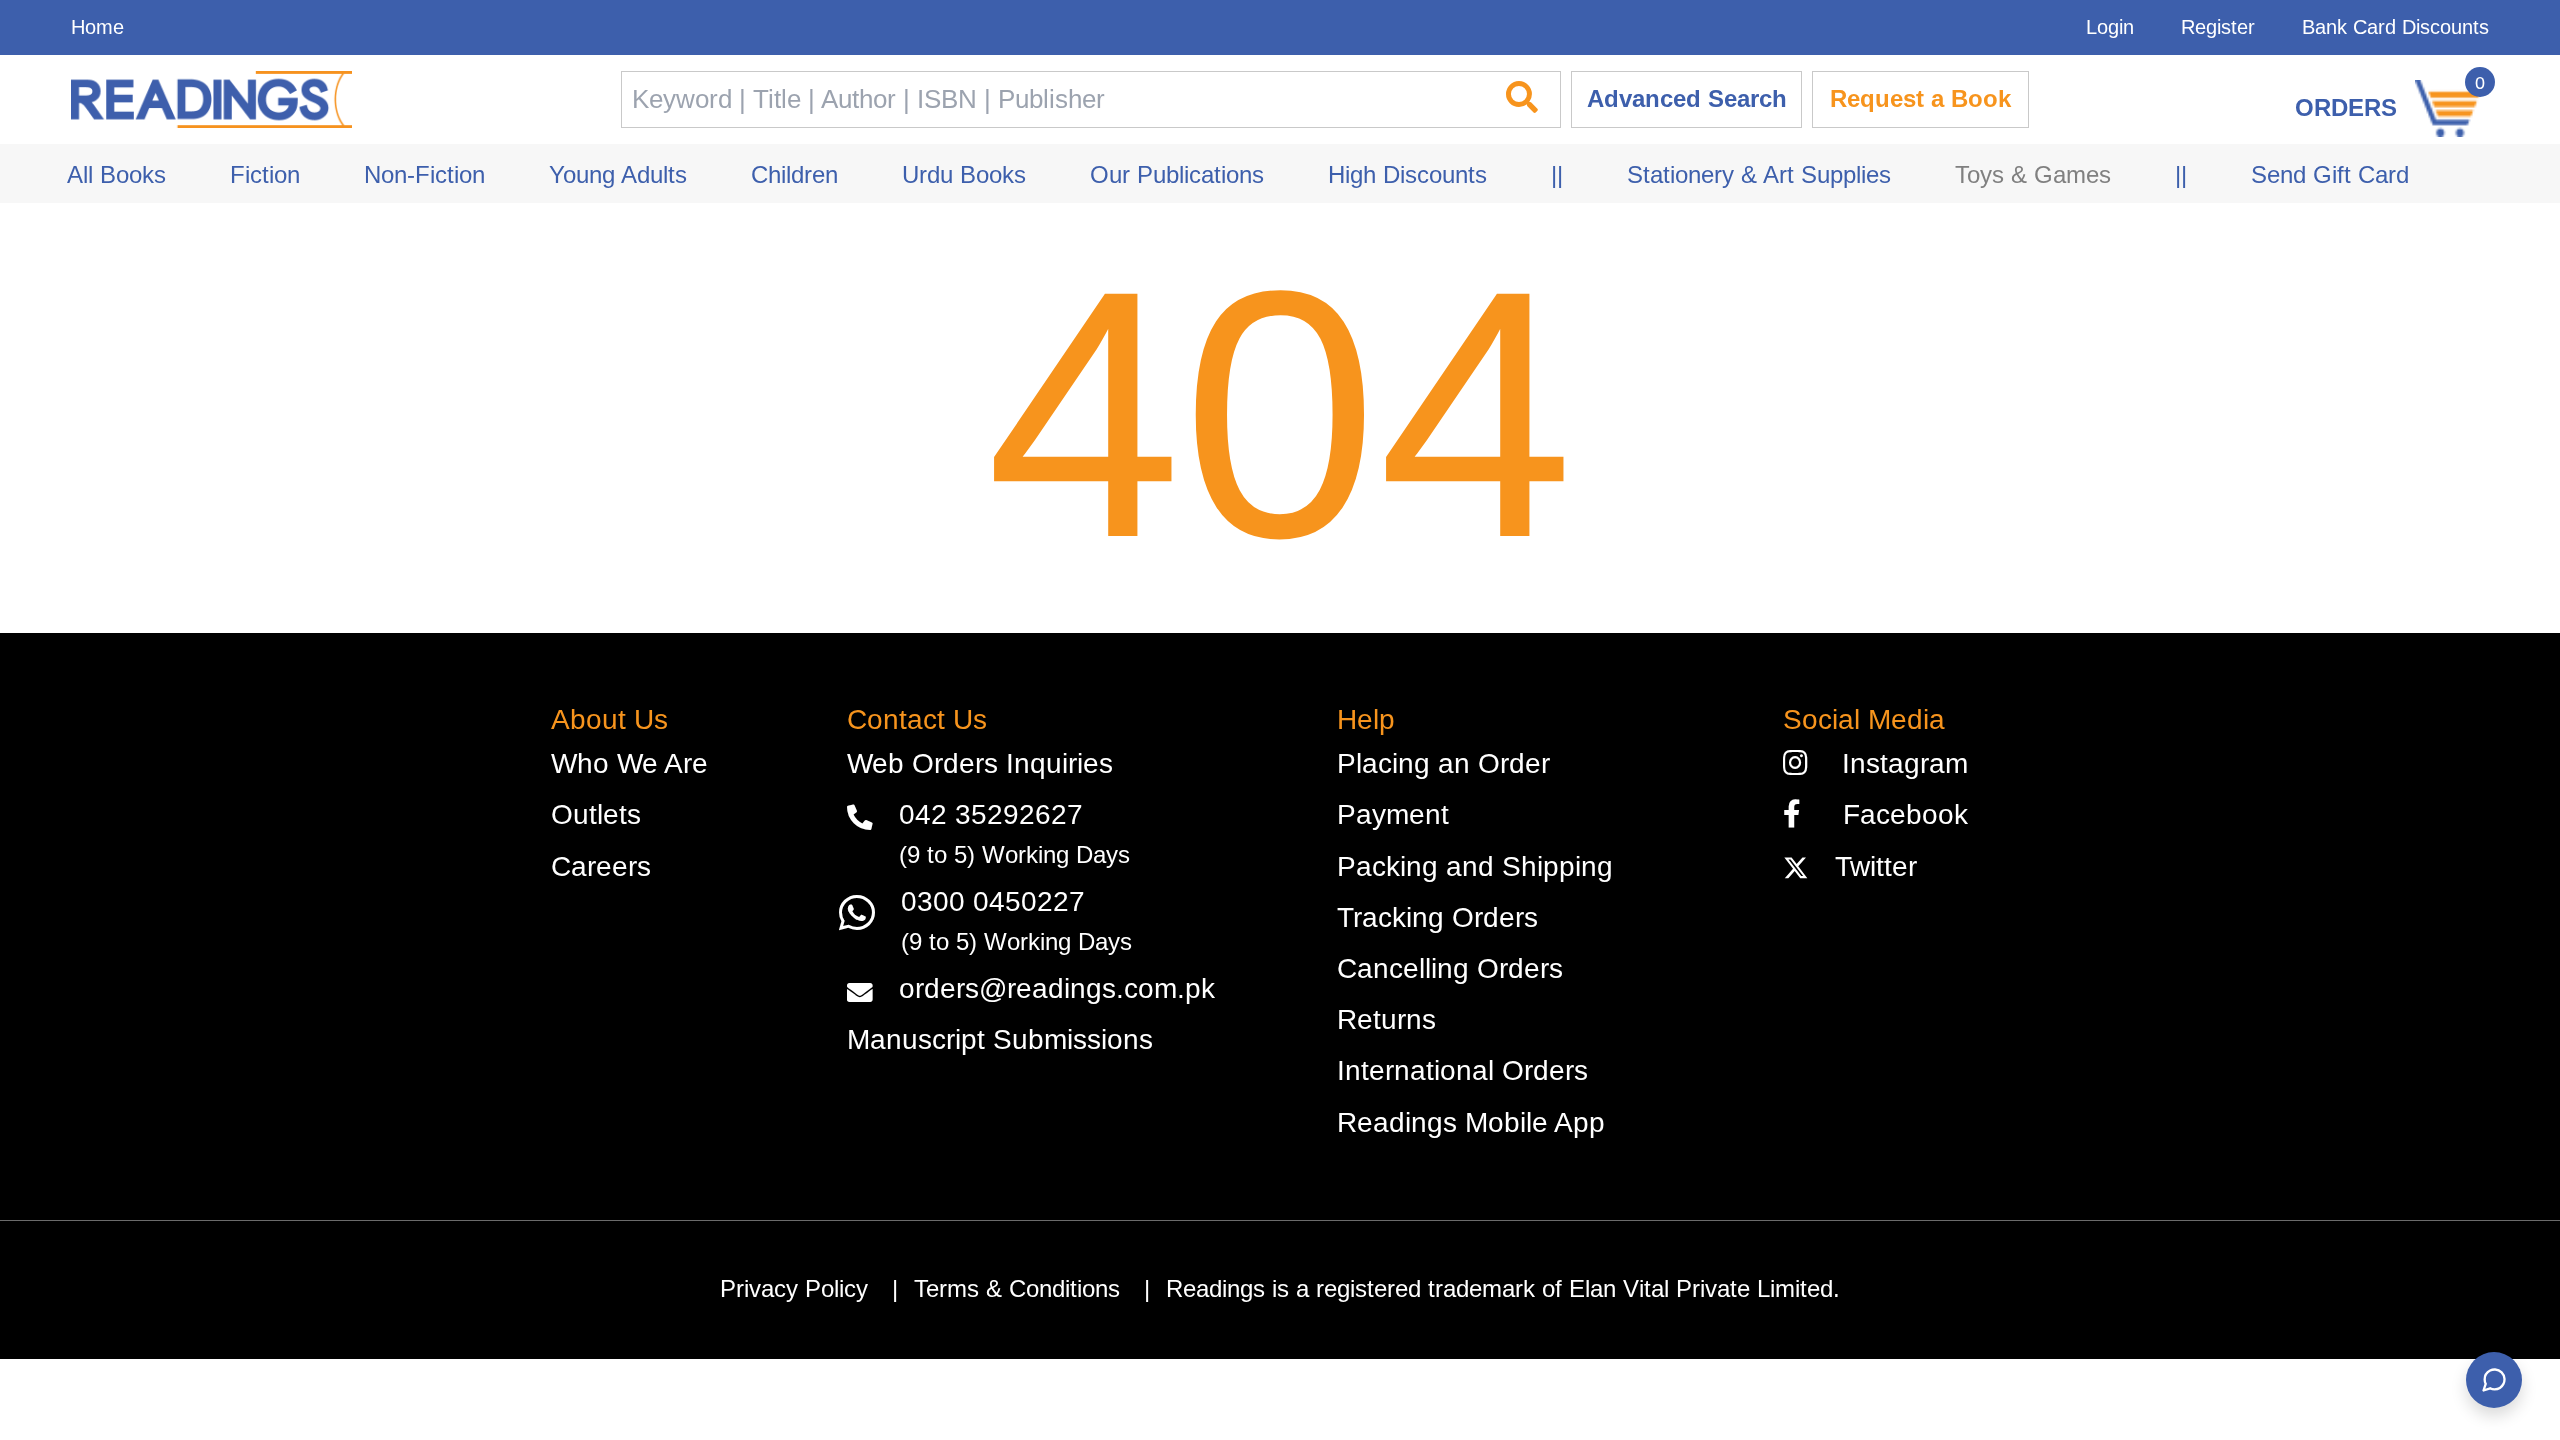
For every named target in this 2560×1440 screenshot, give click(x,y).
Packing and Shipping (1475, 866)
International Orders (1462, 1070)
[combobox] (1051, 99)
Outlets (596, 814)
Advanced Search (1687, 99)
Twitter (1868, 866)
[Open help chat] (2494, 1380)
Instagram (1897, 763)
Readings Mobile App (1471, 1122)
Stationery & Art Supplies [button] (1759, 175)
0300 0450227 (993, 901)
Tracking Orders (1437, 917)
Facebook (1893, 814)
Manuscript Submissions (1000, 1039)
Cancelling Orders (1450, 968)
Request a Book (1920, 99)
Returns (1386, 1019)
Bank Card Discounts (2395, 27)
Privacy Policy (794, 1289)
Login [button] (2110, 27)
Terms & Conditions (1017, 1289)
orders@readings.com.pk (1057, 988)
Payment (1393, 814)
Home (97, 27)
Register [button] (2218, 27)
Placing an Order (1443, 763)
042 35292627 (991, 814)
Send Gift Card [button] (2330, 175)
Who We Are (629, 763)
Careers (601, 866)
